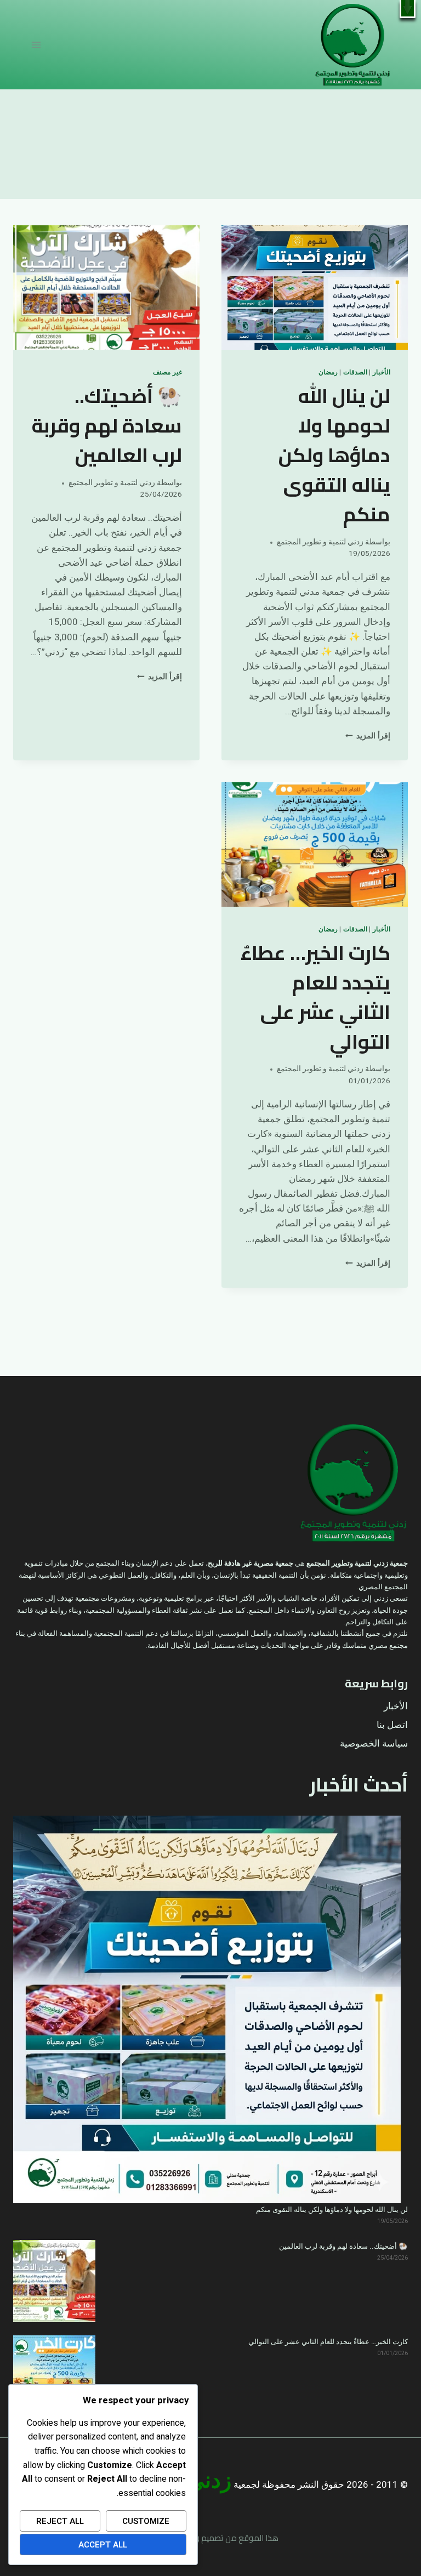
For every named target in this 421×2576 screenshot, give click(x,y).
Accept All (103, 2545)
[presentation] (315, 288)
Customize (146, 2521)
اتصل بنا (392, 1725)
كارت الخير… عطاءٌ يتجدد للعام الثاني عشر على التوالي (315, 997)
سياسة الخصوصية (374, 1744)
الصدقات (355, 373)
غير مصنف (167, 373)
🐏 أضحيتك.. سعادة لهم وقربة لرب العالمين (107, 425)
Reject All (60, 2521)
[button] (408, 9)
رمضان (328, 373)
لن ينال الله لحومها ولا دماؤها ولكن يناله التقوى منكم (334, 455)
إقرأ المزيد (368, 736)
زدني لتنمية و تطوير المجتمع (320, 542)
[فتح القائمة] (36, 45)
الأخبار (382, 373)
